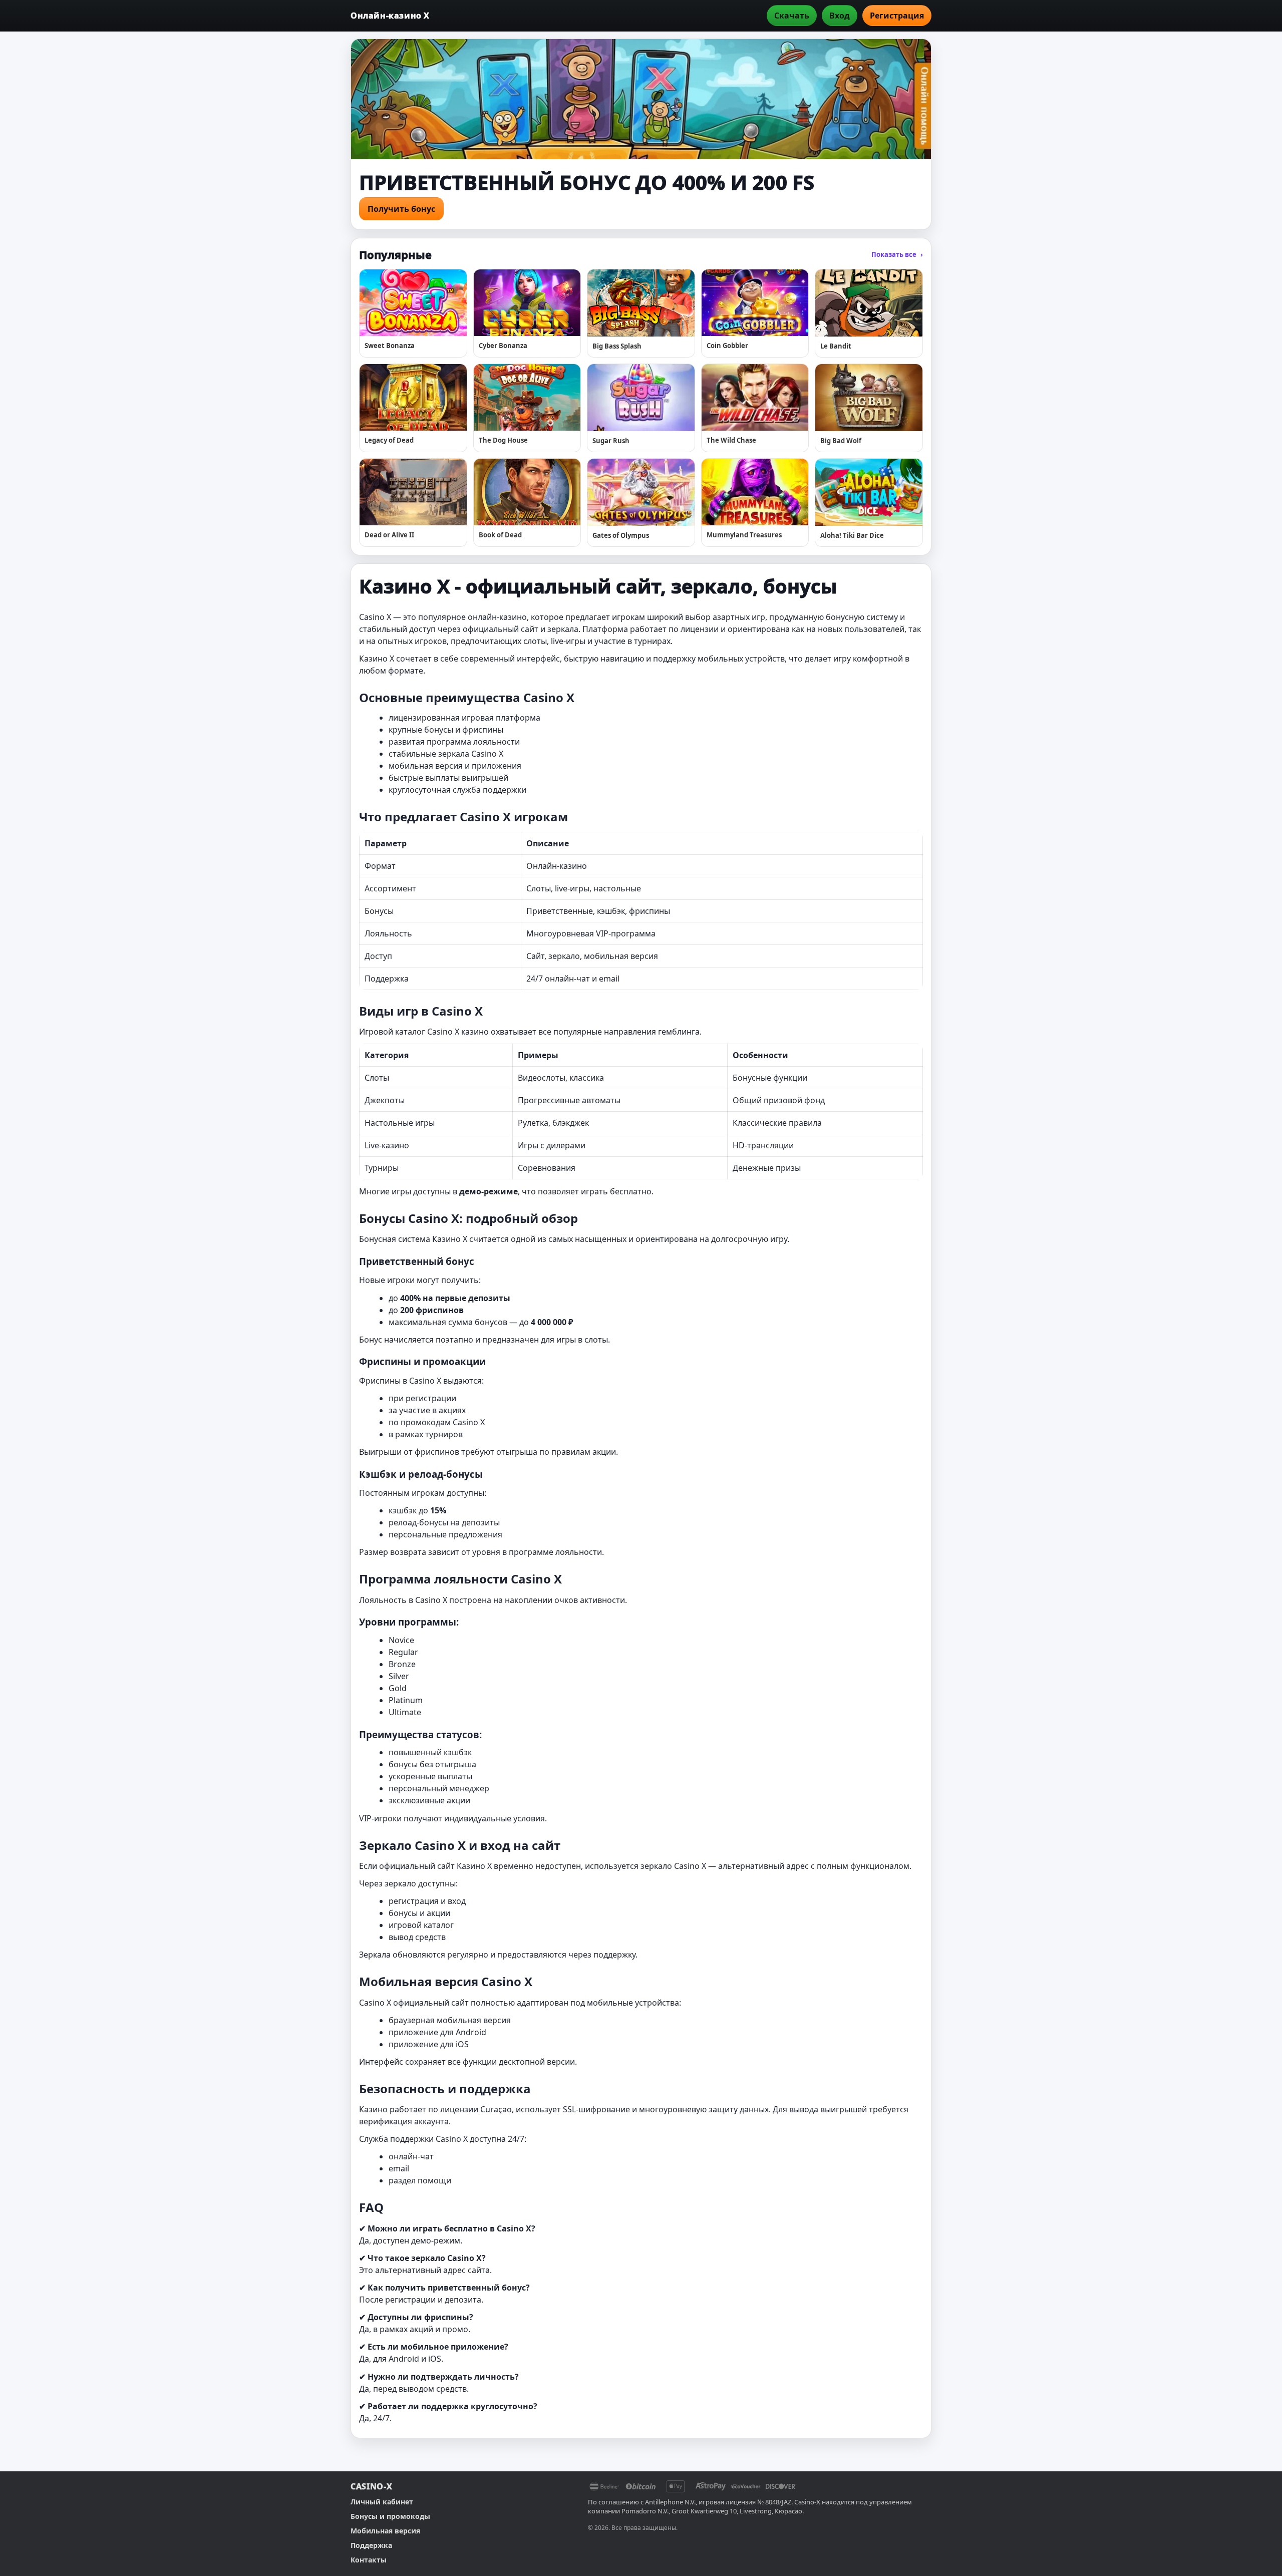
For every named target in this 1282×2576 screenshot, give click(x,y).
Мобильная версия (385, 2531)
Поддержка (371, 2545)
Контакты (369, 2560)
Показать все (897, 254)
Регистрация (897, 16)
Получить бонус (401, 209)
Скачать (792, 16)
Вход (840, 16)
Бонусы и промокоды (390, 2516)
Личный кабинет (382, 2502)
